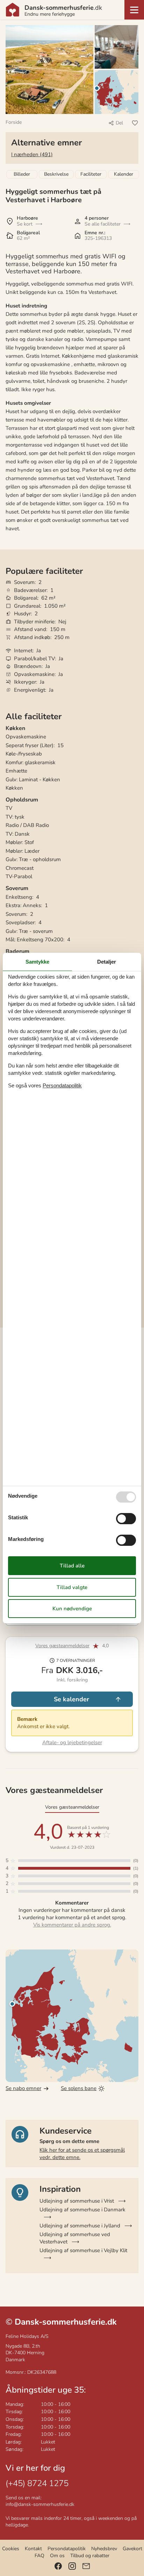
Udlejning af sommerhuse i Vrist (77, 2201)
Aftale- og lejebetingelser (72, 1742)
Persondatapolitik (67, 2549)
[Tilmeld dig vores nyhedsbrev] (86, 2566)
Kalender (124, 174)
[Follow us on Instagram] (72, 2566)
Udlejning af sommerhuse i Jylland (80, 2226)
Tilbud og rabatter (90, 2556)
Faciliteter (91, 174)
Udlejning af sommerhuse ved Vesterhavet (75, 2238)
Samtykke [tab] (37, 962)
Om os (57, 2556)
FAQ (39, 2556)
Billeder (22, 174)
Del (119, 123)
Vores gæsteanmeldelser (62, 1646)
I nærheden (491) (32, 154)
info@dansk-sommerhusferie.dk (40, 2504)
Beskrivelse (56, 174)
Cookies (11, 2549)
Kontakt (33, 2549)
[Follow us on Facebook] (58, 2566)
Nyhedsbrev (104, 2549)
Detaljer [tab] (107, 962)
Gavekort (132, 2549)
